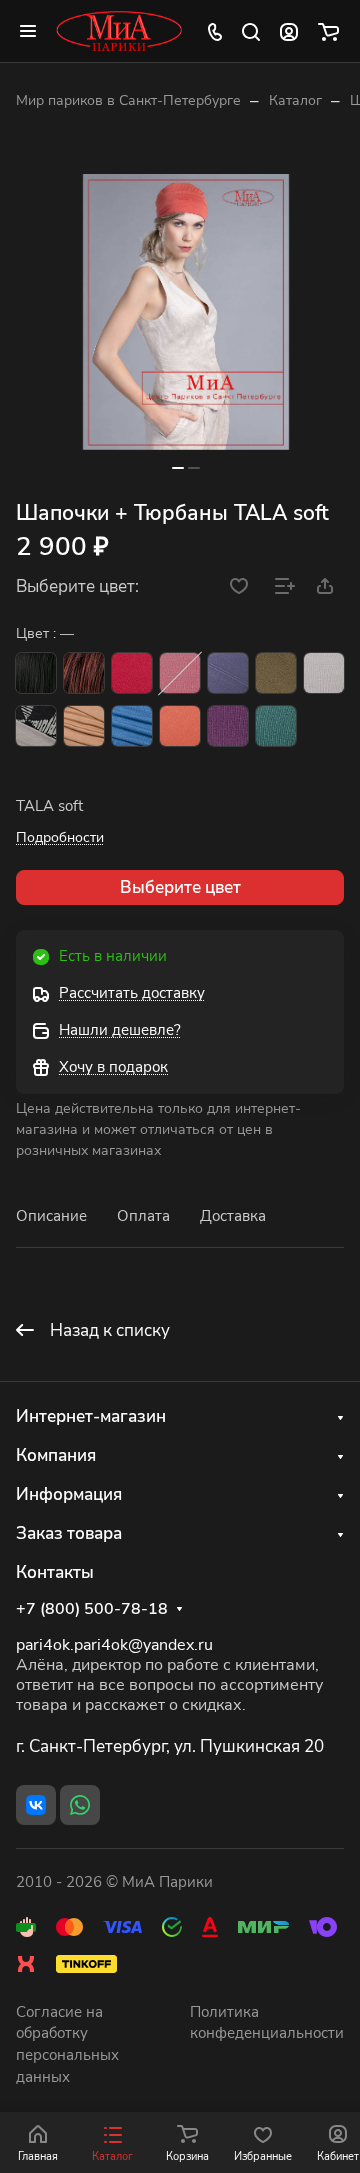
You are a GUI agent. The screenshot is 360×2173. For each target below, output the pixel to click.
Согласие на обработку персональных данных (67, 2045)
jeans (132, 726)
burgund (84, 673)
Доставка (233, 1216)
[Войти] (289, 31)
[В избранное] (239, 586)
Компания (56, 1455)
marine (228, 673)
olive (276, 673)
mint (276, 726)
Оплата (143, 1216)
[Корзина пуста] (328, 31)
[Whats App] (80, 1805)
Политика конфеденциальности (267, 2023)
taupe (84, 726)
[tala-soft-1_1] (186, 312)
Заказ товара (69, 1533)
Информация (69, 1494)
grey (36, 726)
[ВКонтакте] (36, 1805)
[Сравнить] (285, 586)
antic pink (180, 673)
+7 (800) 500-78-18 (92, 1609)
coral (180, 726)
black (36, 673)
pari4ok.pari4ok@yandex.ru (114, 1645)
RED (132, 673)
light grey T (324, 673)
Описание (51, 1216)
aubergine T (228, 726)
